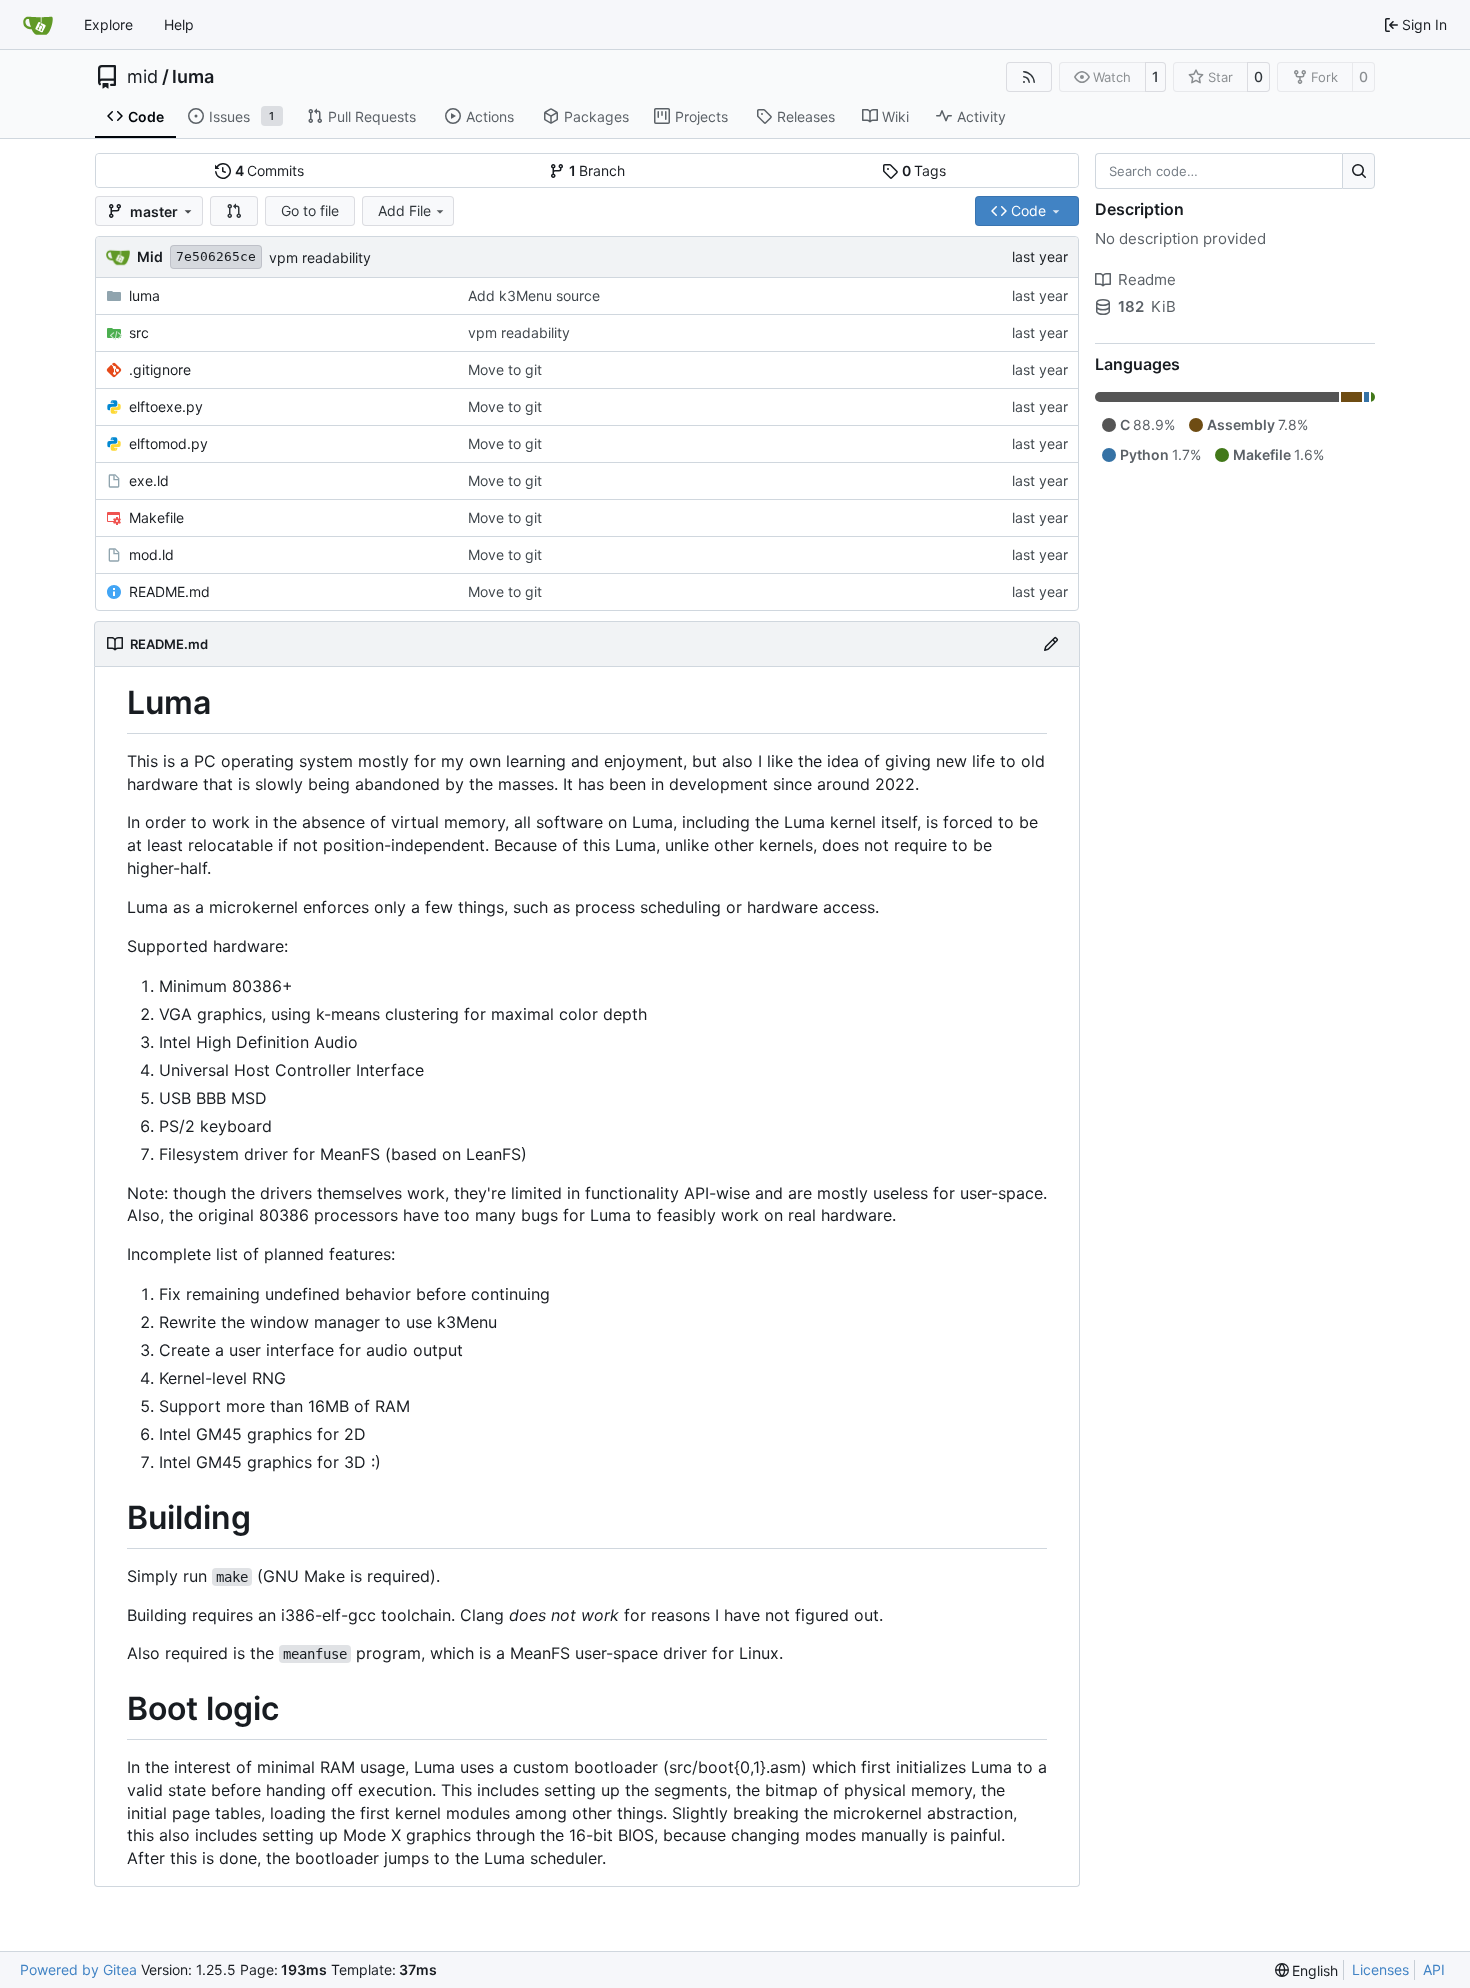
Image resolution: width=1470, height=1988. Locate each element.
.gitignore (160, 369)
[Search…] (1358, 171)
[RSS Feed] (1029, 77)
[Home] (38, 25)
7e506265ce (216, 256)
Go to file (310, 210)
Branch (597, 170)
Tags (924, 170)
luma (193, 77)
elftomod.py (168, 443)
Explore (108, 24)
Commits (270, 170)
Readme (1147, 279)
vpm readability (320, 257)
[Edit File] (1051, 644)
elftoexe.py (166, 406)
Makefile (156, 517)
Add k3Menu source (534, 295)
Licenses (1380, 1969)
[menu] (1307, 1970)
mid (142, 77)
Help (179, 24)
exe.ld (149, 480)
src (139, 332)
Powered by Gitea (78, 1969)
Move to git (505, 369)
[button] (234, 211)
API (1434, 1969)
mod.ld (151, 554)
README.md (169, 591)
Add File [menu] (404, 210)
